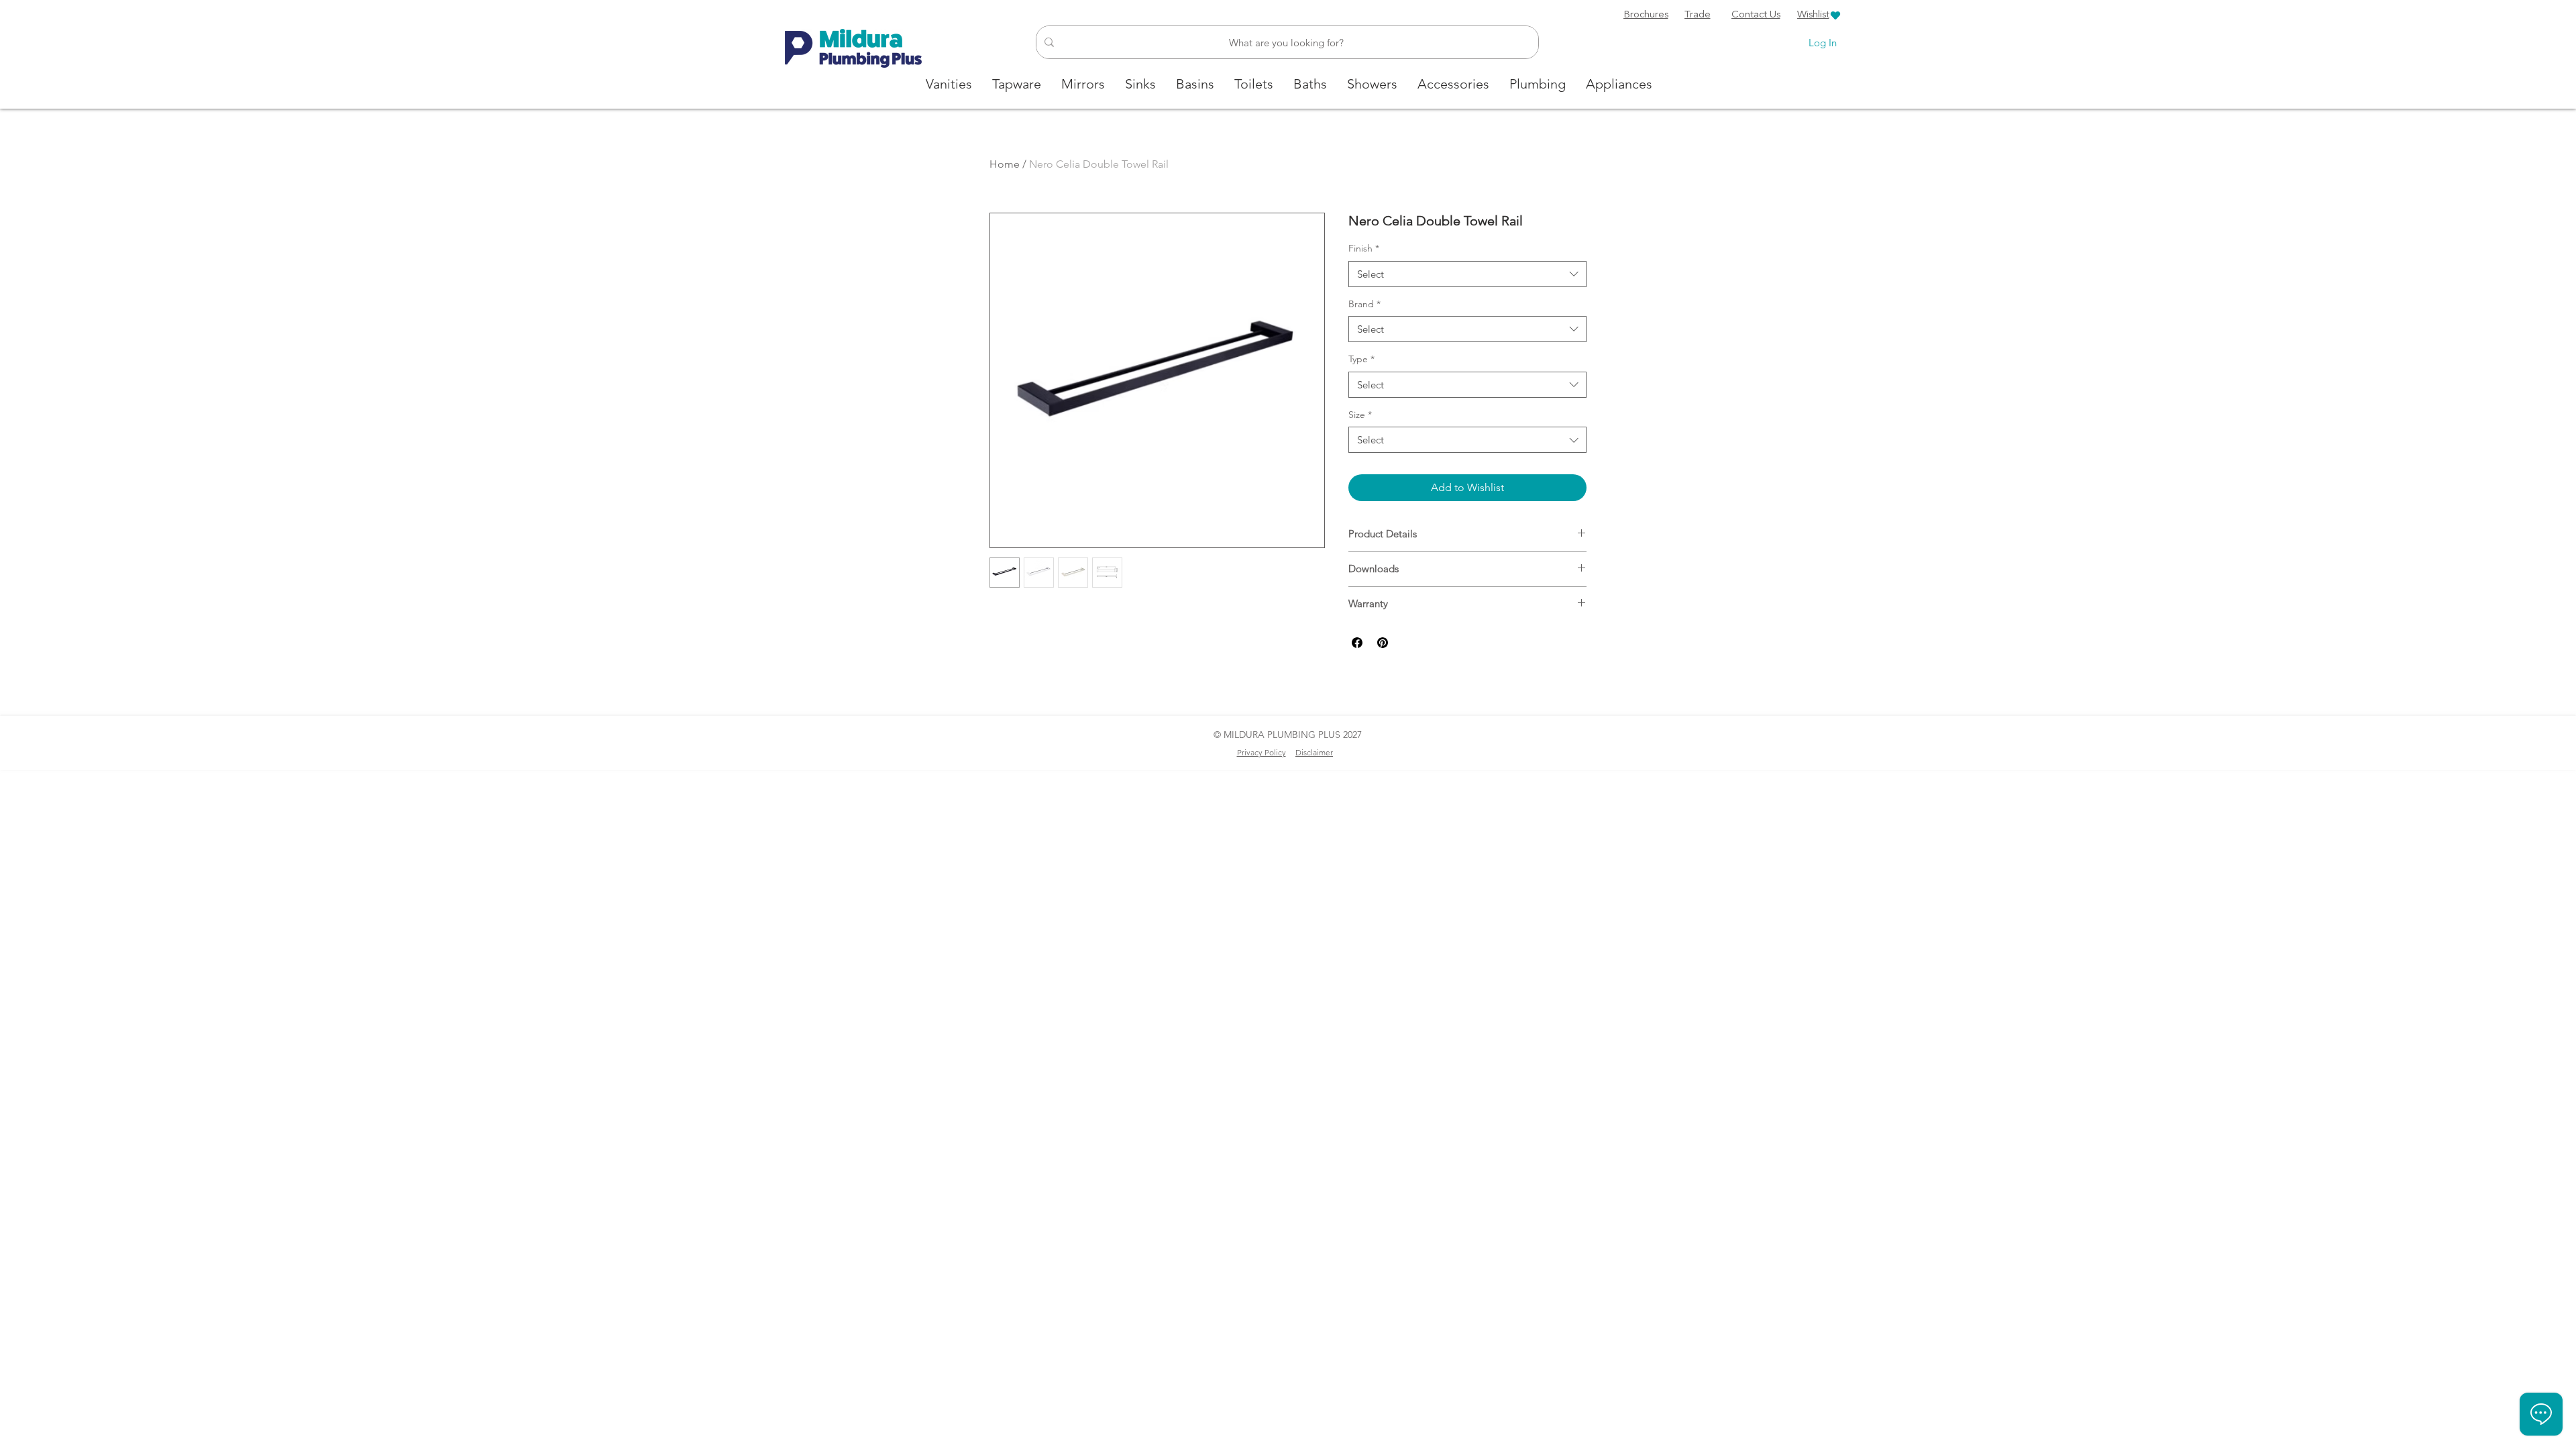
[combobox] (1467, 274)
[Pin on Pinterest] (1383, 643)
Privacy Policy (1262, 752)
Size (1360, 415)
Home (1005, 164)
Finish (1364, 248)
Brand (1364, 304)
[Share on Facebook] (1357, 643)
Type (1361, 359)
